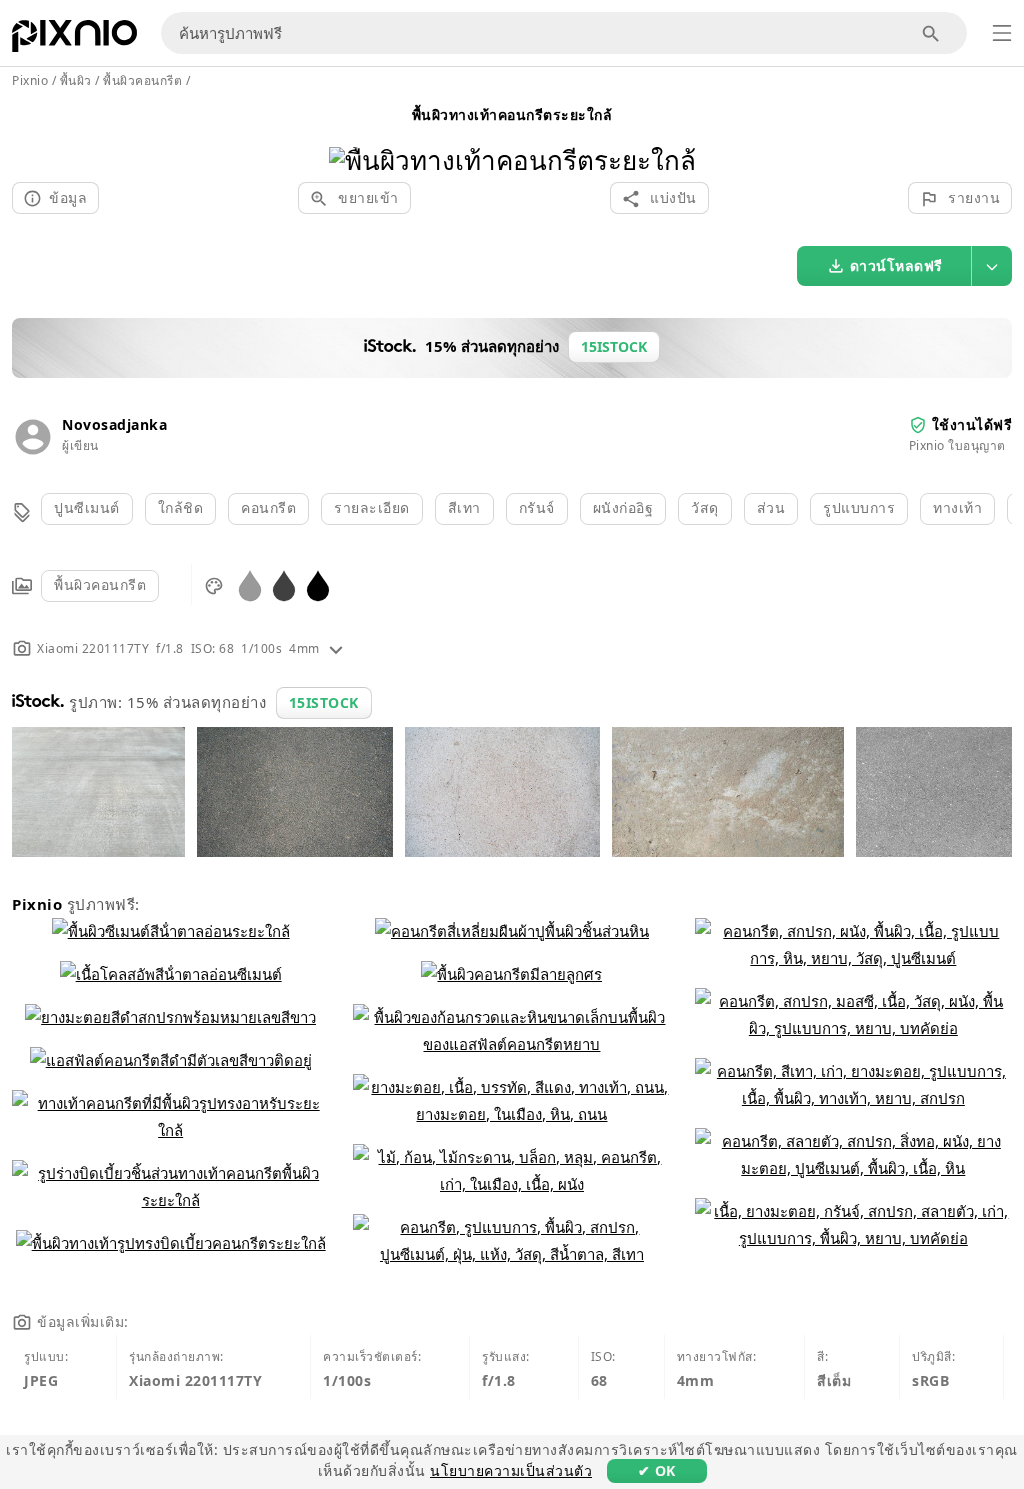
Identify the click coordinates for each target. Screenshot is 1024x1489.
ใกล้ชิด (181, 507)
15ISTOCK (324, 702)
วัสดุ (705, 507)
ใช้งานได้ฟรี (972, 424)
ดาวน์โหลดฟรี (896, 265)
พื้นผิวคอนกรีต (100, 584)
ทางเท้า (957, 507)
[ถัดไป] (673, 134)
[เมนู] (1002, 33)
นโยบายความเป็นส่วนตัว (511, 1470)
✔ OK (657, 1470)
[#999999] (250, 584)
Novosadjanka (114, 424)
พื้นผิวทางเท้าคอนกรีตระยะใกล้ (512, 114)
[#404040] (284, 584)
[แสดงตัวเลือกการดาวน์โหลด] (992, 266)
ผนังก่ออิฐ (623, 507)
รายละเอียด (372, 507)
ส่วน (771, 507)
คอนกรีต (268, 507)
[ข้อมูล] (336, 648)
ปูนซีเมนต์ (87, 507)
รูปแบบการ (859, 507)
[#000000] (318, 584)
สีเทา (464, 507)
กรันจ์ (537, 507)
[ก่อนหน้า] (351, 134)
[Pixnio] (74, 40)
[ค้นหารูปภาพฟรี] (931, 33)
